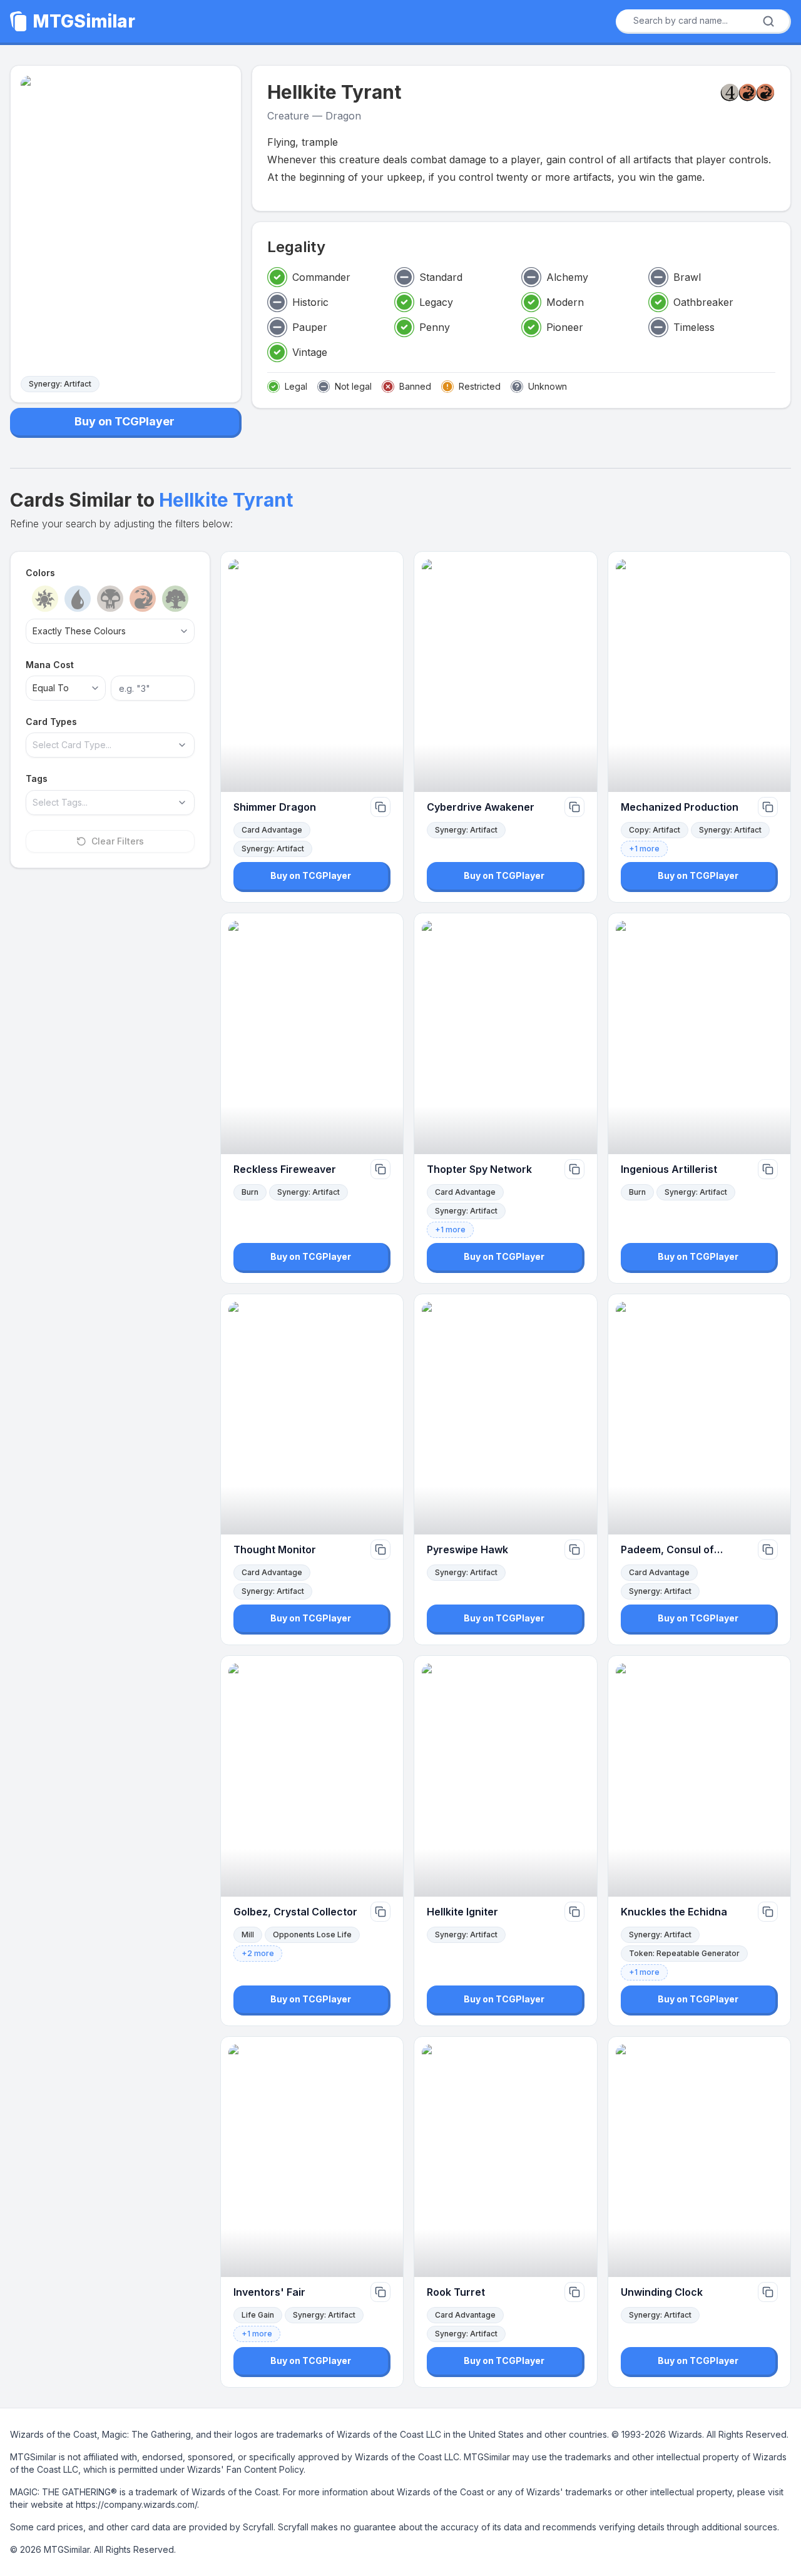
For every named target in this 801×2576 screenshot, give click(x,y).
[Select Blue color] (78, 599)
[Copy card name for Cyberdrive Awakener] (574, 807)
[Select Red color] (143, 599)
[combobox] (699, 21)
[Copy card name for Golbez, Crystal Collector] (380, 1912)
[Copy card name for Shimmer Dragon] (380, 807)
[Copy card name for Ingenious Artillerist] (768, 1169)
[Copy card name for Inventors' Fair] (380, 2292)
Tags (37, 778)
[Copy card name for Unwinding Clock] (768, 2292)
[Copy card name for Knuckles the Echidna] (768, 1912)
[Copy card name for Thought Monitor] (380, 1549)
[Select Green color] (175, 599)
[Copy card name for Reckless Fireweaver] (380, 1169)
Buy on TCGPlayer (125, 421)
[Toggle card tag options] (182, 803)
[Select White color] (45, 599)
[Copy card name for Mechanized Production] (768, 807)
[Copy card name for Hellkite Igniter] (574, 1912)
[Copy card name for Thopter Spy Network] (574, 1169)
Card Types (51, 722)
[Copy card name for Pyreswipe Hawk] (574, 1549)
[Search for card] (768, 21)
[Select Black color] (110, 599)
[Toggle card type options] (182, 745)
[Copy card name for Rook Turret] (574, 2292)
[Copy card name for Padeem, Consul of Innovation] (768, 1549)
